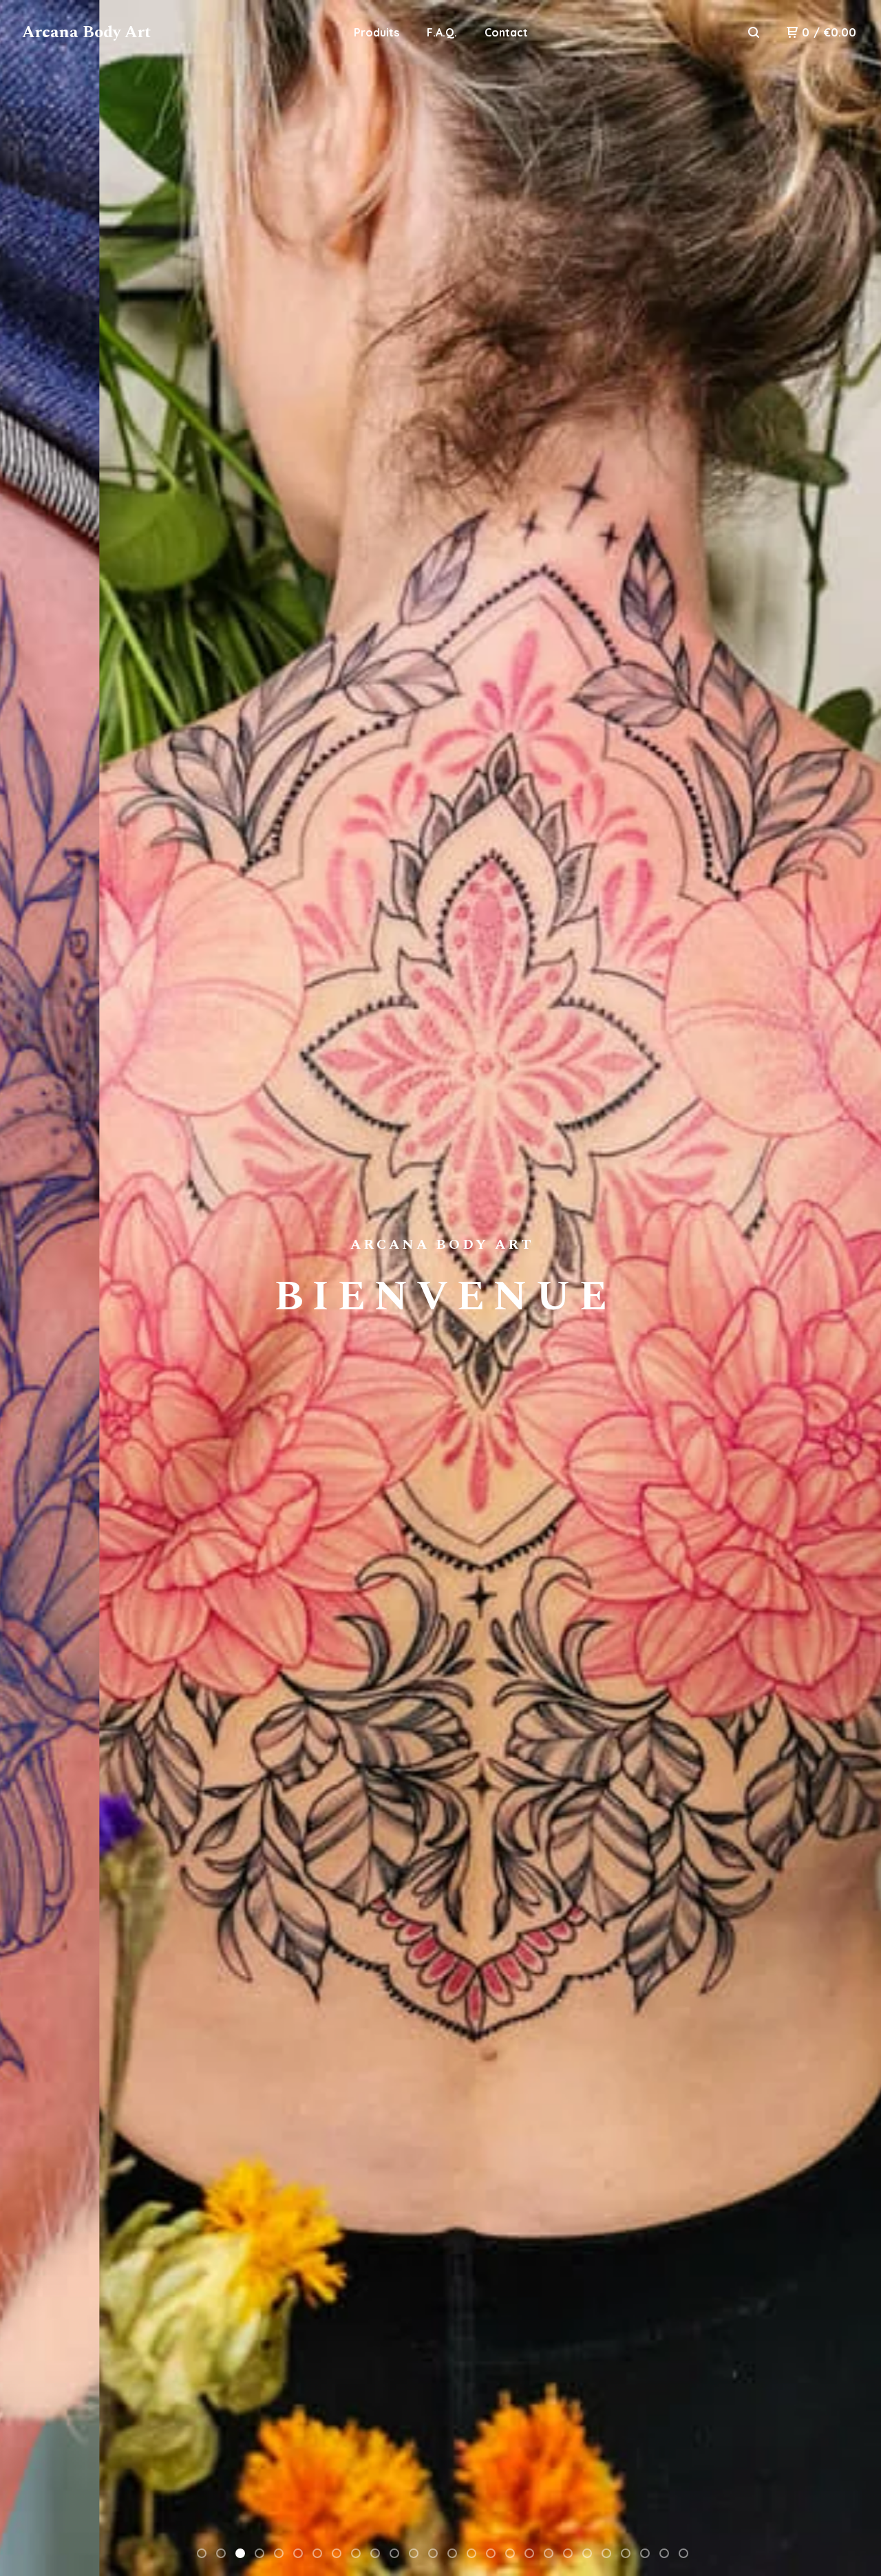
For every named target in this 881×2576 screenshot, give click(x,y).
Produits (376, 32)
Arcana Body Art (86, 32)
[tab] (202, 2553)
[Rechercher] (754, 32)
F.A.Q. (442, 32)
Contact (506, 32)
